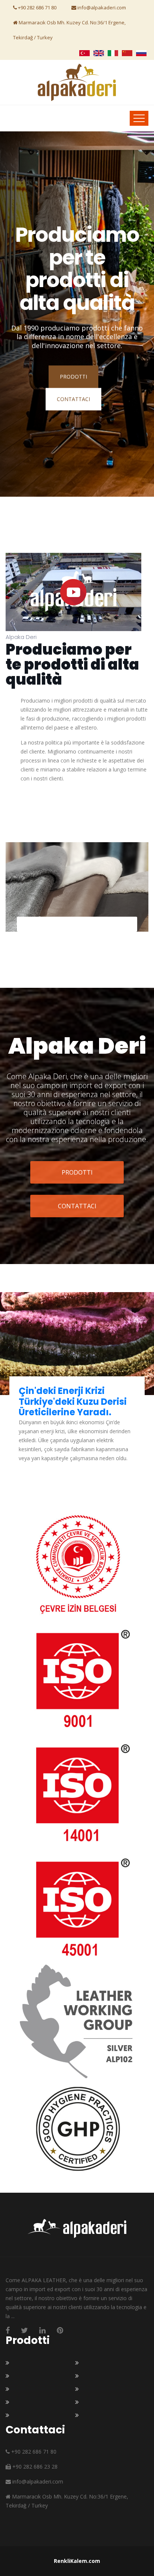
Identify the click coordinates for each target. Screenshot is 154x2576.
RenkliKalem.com (77, 2561)
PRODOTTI (73, 377)
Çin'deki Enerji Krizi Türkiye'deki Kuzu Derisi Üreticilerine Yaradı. (73, 1402)
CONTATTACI (73, 399)
